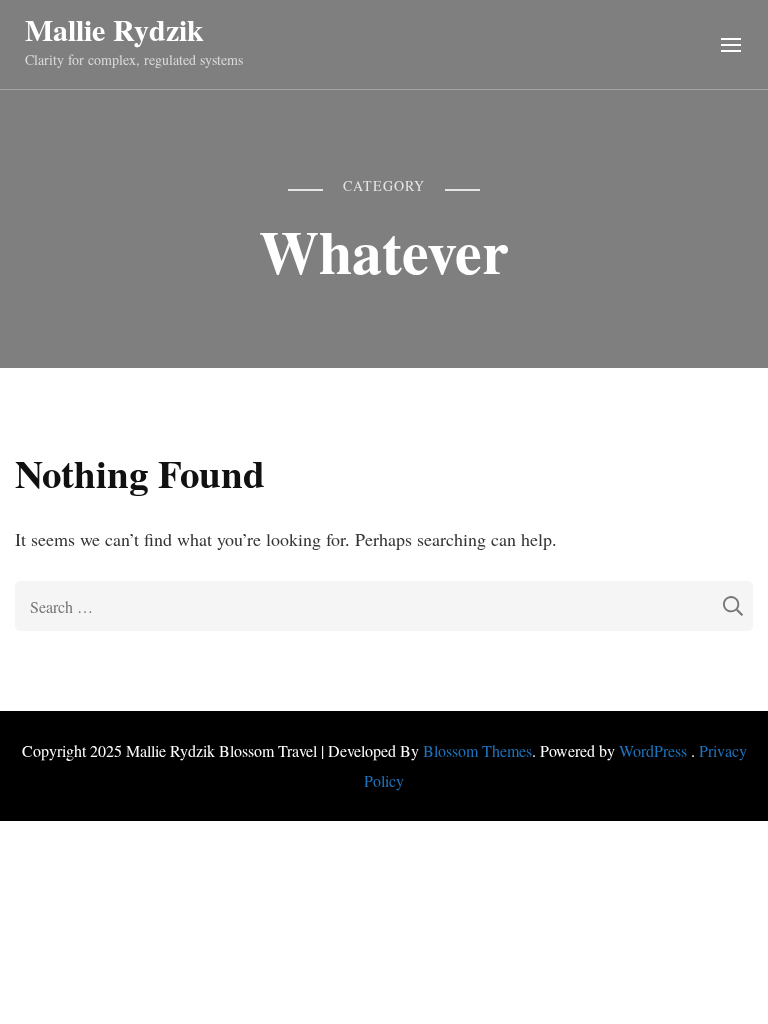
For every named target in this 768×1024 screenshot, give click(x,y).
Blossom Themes (477, 750)
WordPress (653, 750)
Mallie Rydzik (114, 29)
